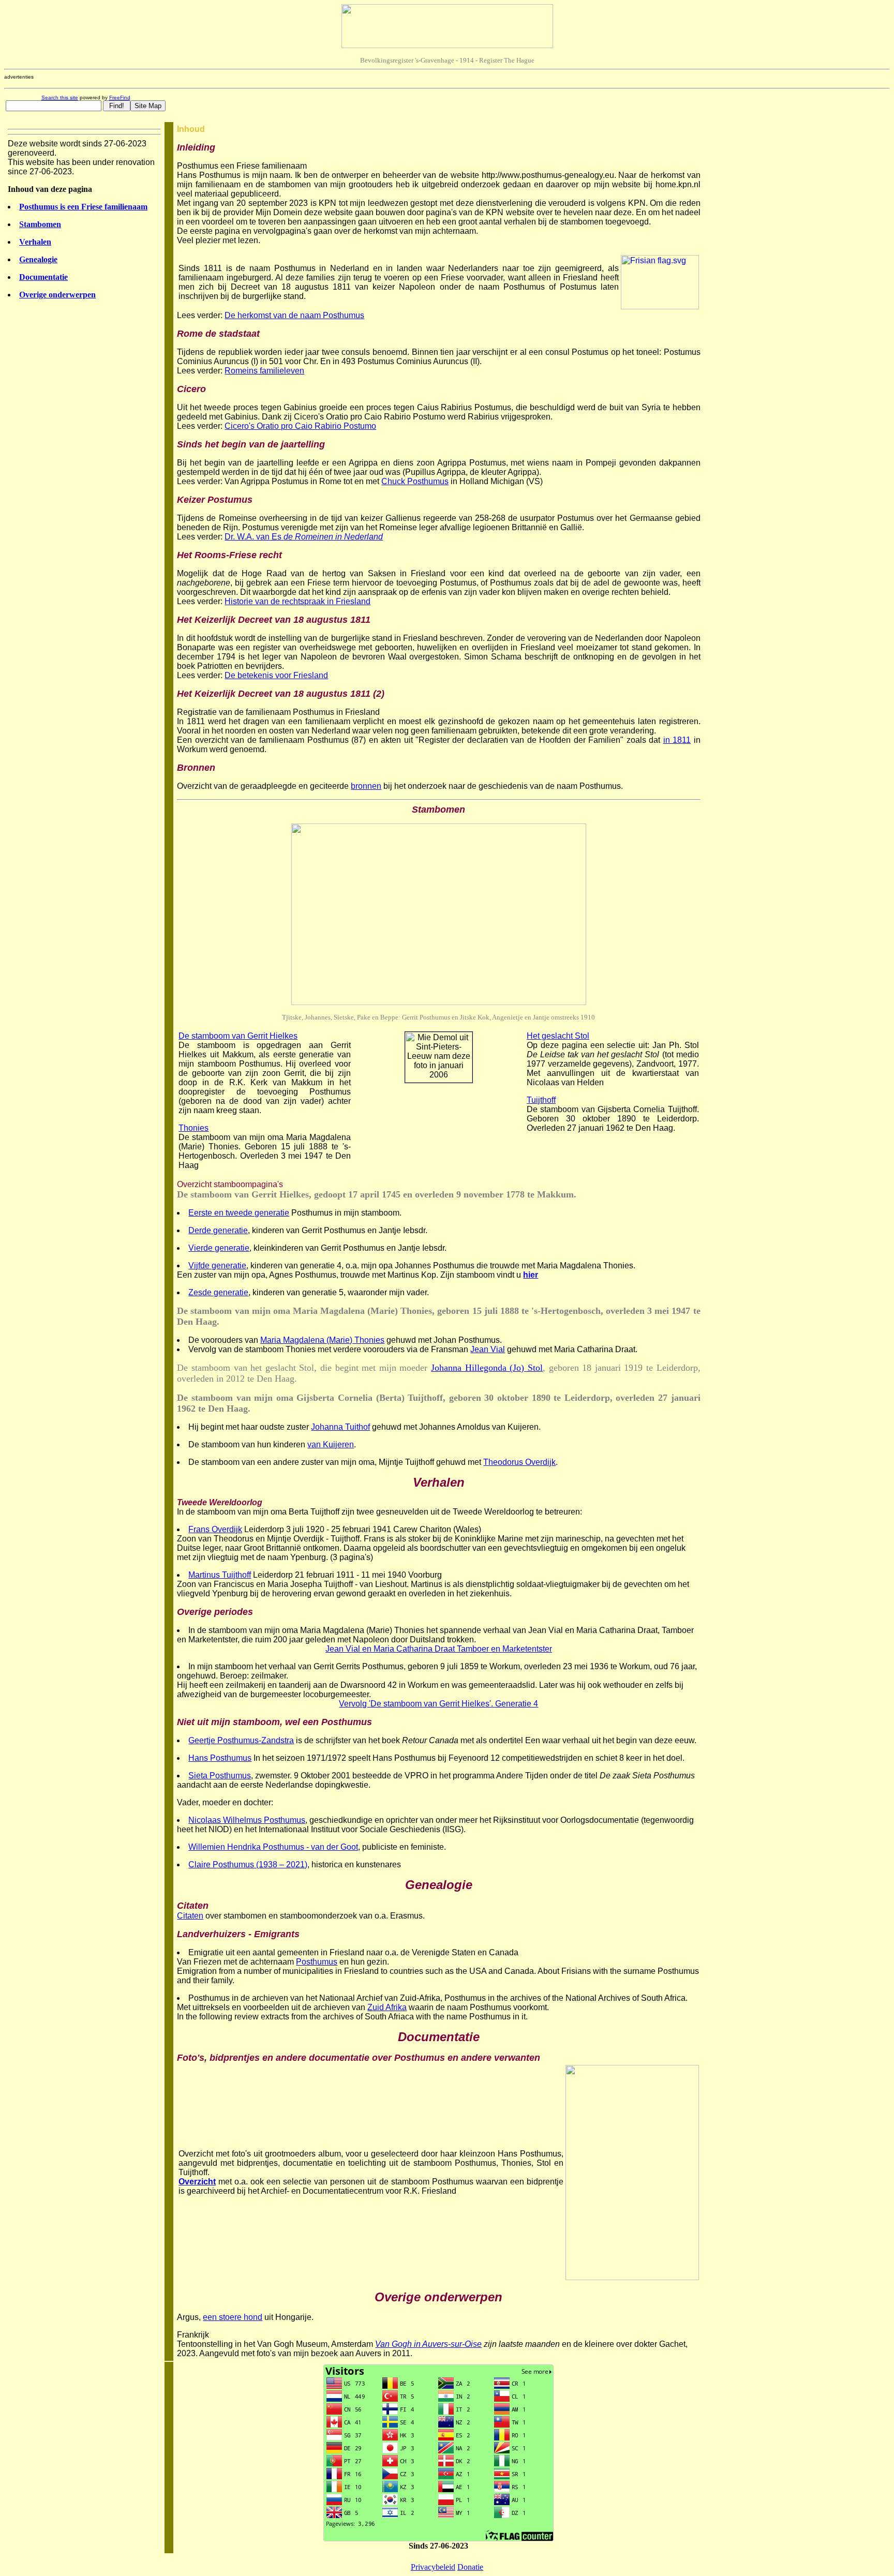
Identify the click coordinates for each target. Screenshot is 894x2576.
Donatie (470, 2567)
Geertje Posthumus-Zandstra (241, 1740)
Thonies (193, 1128)
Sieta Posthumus (220, 1776)
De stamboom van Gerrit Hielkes (238, 1036)
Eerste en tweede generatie (239, 1213)
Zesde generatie (218, 1292)
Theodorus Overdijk (519, 1462)
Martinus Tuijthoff (220, 1575)
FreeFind (120, 98)
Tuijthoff (541, 1100)
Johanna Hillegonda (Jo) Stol (487, 1368)
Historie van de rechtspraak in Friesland (297, 601)
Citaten (190, 1916)
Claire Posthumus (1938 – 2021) (248, 1864)
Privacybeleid (433, 2567)
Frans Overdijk (215, 1529)
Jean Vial (488, 1349)
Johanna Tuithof (340, 1427)
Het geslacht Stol (558, 1036)
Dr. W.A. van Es (304, 537)
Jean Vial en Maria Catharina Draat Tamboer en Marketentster (439, 1649)
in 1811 (677, 740)
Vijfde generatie (217, 1265)
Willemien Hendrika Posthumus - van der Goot (273, 1847)
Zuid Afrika (387, 2007)
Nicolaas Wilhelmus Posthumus (247, 1820)
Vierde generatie (219, 1248)
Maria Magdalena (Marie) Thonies (322, 1340)
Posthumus (317, 1962)
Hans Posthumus (220, 1758)
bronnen (366, 786)
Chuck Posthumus (415, 481)
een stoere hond (233, 2317)
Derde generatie (218, 1230)
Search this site (60, 98)
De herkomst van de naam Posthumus (294, 315)
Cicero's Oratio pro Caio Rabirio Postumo (300, 426)
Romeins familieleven (264, 371)
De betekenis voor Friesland (276, 675)
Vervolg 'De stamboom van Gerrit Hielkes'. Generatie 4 (438, 1704)
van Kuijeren (331, 1444)
